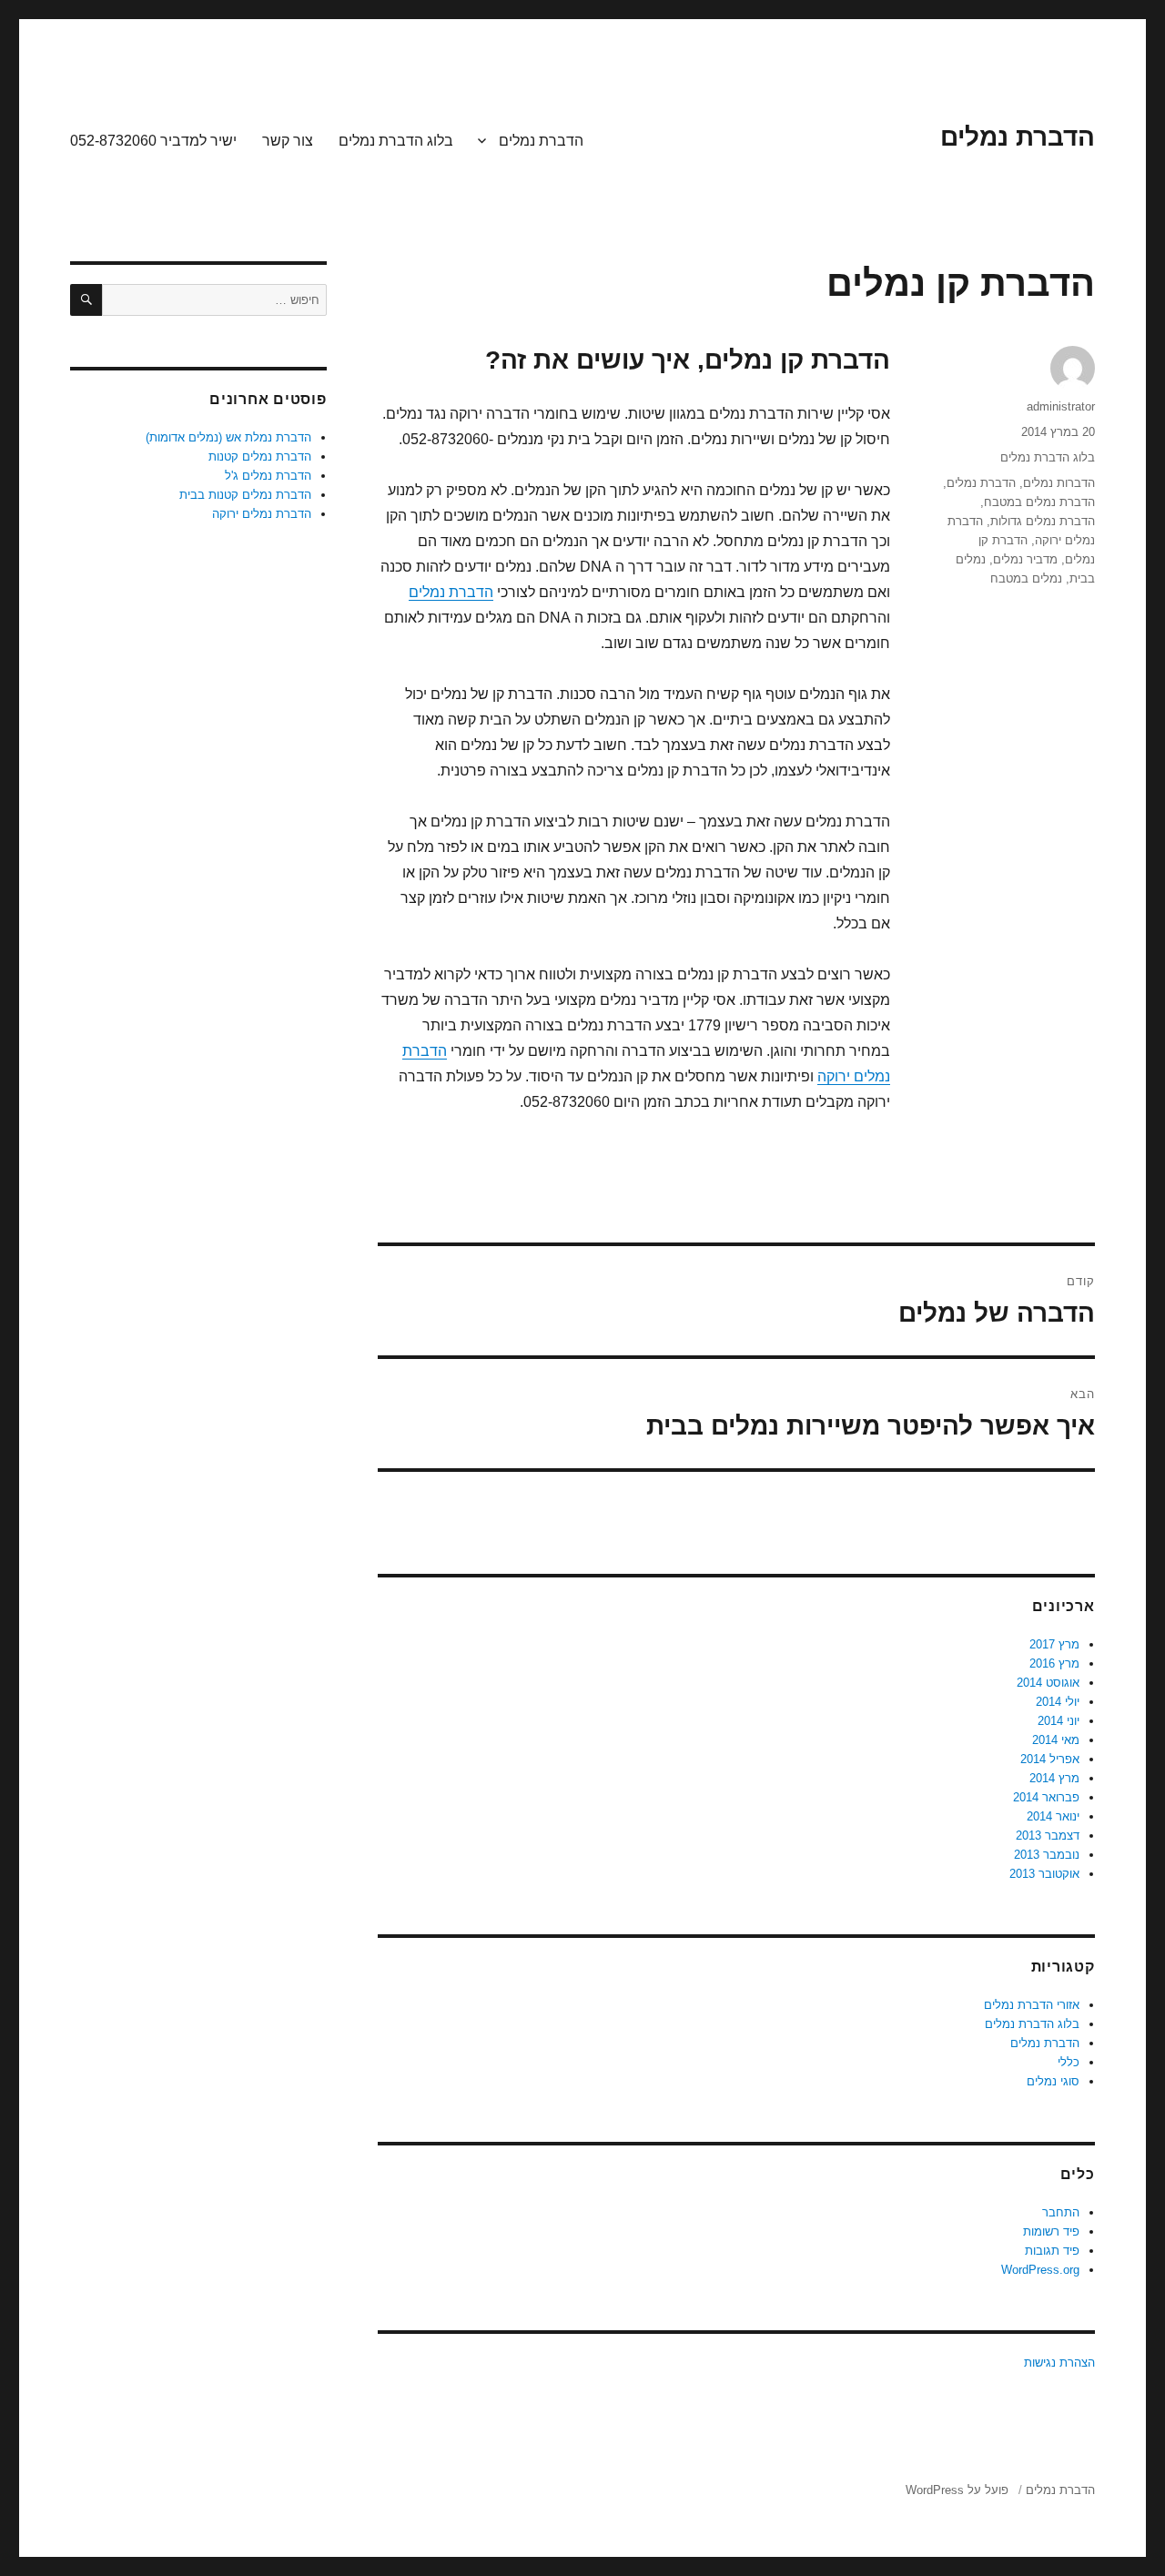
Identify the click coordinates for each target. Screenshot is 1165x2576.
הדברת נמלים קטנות (260, 456)
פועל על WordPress (957, 2490)
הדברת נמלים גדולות (1043, 521)
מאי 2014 (1056, 1740)
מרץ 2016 (1054, 1663)
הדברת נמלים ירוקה (262, 514)
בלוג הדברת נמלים (396, 141)
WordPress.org (1040, 2270)
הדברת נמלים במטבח (1039, 502)
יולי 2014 (1058, 1702)
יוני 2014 (1059, 1721)
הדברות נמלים (1059, 483)
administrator (1061, 406)
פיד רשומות (1051, 2231)
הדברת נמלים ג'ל (268, 476)
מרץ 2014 (1054, 1778)
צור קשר (288, 141)
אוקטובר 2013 (1044, 1874)
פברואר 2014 (1046, 1797)
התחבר (1061, 2212)
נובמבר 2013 (1047, 1855)
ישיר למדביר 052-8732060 (153, 141)
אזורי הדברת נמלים (1032, 2005)
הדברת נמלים (1018, 137)
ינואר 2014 (1053, 1816)
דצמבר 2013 (1048, 1836)
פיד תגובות (1052, 2251)
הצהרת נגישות (1059, 2363)
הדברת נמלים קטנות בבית (245, 495)
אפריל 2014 (1050, 1759)
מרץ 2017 (1054, 1644)
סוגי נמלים (1053, 2081)
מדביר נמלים (1025, 559)
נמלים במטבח (1026, 578)
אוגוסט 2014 (1048, 1683)
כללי (1069, 2062)
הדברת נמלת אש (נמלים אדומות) (228, 437)
